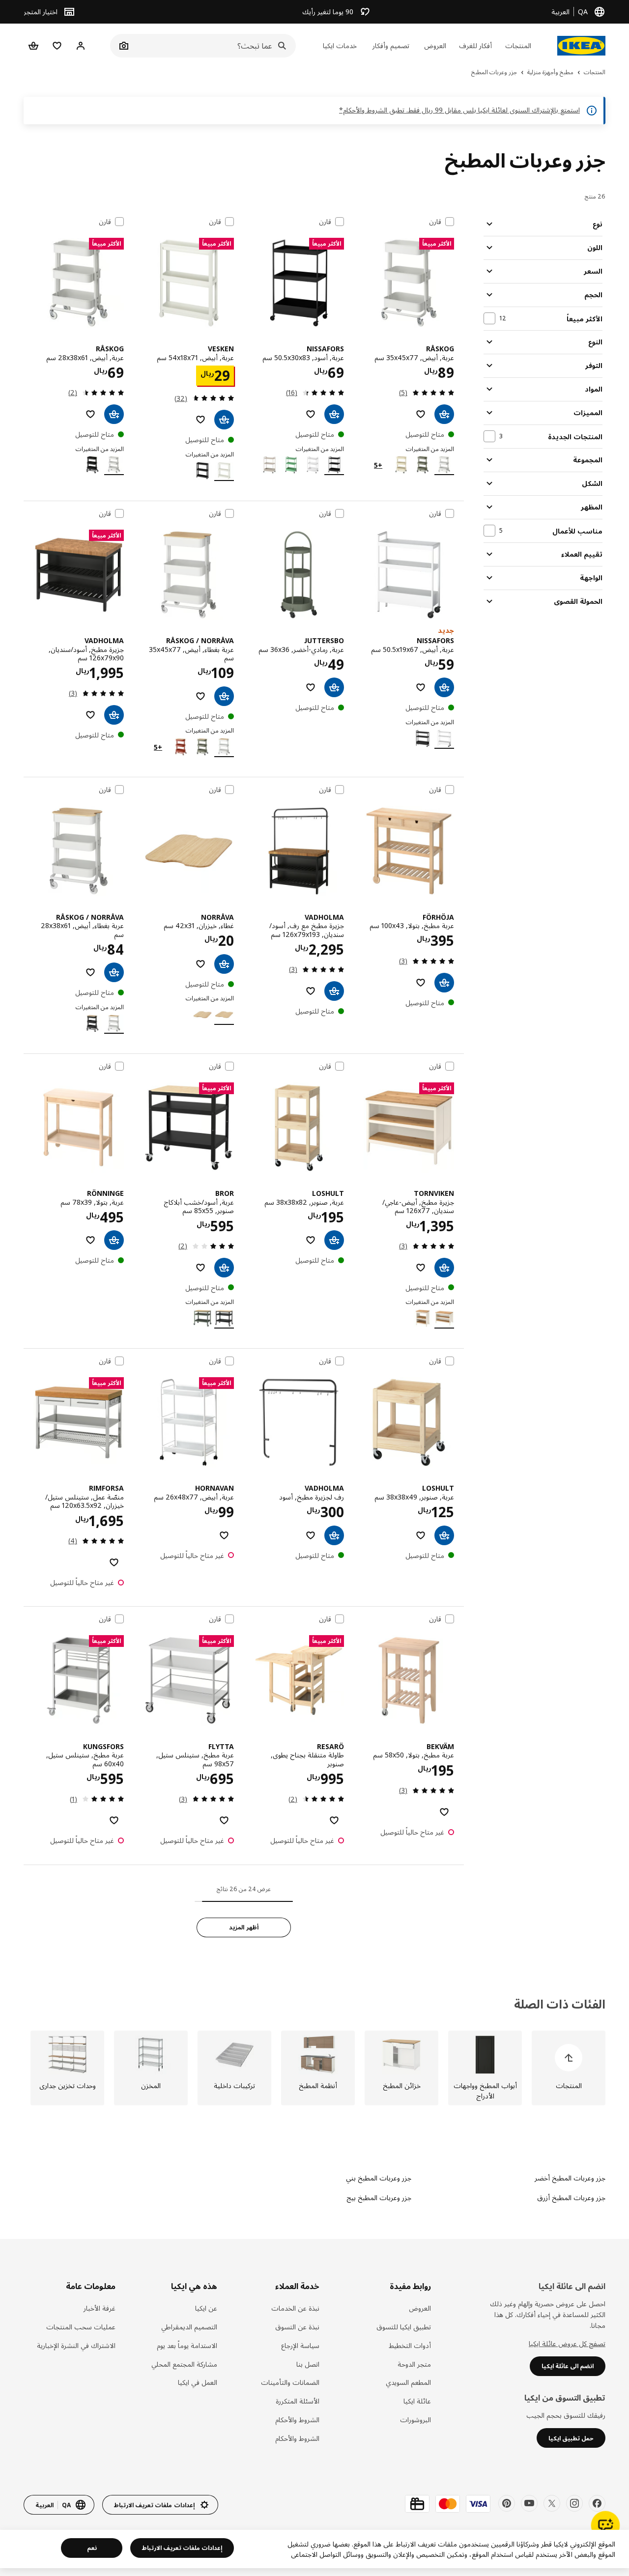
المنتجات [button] (518, 45)
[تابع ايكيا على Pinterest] (507, 2503)
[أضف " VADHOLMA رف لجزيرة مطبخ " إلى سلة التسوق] (334, 1535)
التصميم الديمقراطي (189, 2327)
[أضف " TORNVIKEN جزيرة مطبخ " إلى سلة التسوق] (444, 1268)
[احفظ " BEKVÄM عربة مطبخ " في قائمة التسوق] (444, 1812)
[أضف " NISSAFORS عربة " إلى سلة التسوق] (334, 414)
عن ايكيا (206, 2308)
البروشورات (415, 2420)
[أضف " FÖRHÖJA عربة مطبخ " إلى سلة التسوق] (444, 983)
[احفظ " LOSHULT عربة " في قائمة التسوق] (311, 1240)
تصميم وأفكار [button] (391, 45)
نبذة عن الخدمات (295, 2308)
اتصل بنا (308, 2364)
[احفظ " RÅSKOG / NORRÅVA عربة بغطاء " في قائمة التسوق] (200, 696)
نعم (92, 2548)
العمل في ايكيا (198, 2382)
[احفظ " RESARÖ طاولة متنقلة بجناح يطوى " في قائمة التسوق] (334, 1820)
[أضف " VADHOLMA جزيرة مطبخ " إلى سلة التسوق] (114, 715)
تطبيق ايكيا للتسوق (404, 2327)
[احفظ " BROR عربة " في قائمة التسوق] (200, 1268)
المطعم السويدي (408, 2382)
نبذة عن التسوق (297, 2327)
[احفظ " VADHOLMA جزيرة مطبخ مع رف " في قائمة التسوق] (311, 991)
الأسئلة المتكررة (297, 2401)
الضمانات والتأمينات (290, 2382)
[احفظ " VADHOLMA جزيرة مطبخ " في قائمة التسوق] (90, 715)
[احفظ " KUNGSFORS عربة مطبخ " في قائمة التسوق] (114, 1820)
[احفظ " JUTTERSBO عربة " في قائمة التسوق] (311, 687)
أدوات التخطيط (410, 2345)
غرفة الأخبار (100, 2308)
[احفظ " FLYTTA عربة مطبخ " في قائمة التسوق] (224, 1820)
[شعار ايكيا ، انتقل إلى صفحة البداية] (581, 46)
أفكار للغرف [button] (475, 45)
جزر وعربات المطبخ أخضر (570, 2178)
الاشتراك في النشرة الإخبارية (76, 2345)
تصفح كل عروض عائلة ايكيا (567, 2343)
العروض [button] (435, 45)
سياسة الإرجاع (300, 2345)
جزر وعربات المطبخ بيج (379, 2197)
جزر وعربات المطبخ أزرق (571, 2197)
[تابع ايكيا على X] (552, 2503)
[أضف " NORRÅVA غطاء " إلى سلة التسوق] (224, 964)
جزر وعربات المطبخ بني (379, 2178)
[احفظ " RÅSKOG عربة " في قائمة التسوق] (421, 414)
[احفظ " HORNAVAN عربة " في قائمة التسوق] (224, 1535)
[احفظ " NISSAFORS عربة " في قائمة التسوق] (311, 414)
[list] (314, 2068)
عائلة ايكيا (417, 2401)
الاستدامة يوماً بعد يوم (187, 2345)
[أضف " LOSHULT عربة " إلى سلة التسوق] (334, 1240)
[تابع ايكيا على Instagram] (574, 2503)
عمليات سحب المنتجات (81, 2327)
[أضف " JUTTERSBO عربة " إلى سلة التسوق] (334, 687)
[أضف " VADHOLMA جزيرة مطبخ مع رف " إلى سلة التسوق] (334, 991)
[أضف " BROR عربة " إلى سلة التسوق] (224, 1268)
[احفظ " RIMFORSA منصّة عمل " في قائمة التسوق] (114, 1562)
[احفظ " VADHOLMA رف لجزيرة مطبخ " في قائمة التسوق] (311, 1535)
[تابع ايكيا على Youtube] (529, 2503)
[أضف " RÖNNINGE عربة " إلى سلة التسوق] (114, 1240)
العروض (420, 2308)
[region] (314, 2549)
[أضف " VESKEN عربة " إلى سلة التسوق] (224, 420)
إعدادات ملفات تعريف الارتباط (182, 2548)
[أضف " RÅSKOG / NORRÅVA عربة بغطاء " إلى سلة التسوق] (224, 696)
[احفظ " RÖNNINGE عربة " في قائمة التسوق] (90, 1240)
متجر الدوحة (414, 2364)
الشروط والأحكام (297, 2420)
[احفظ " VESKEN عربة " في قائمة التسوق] (200, 420)
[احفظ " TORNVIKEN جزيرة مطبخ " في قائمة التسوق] (421, 1268)
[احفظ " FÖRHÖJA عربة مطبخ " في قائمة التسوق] (421, 983)
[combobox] (214, 46)
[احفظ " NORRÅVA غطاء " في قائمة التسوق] (200, 964)
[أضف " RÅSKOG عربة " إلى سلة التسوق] (444, 414)
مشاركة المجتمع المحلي (184, 2364)
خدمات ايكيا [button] (340, 45)
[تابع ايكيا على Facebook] (597, 2503)
